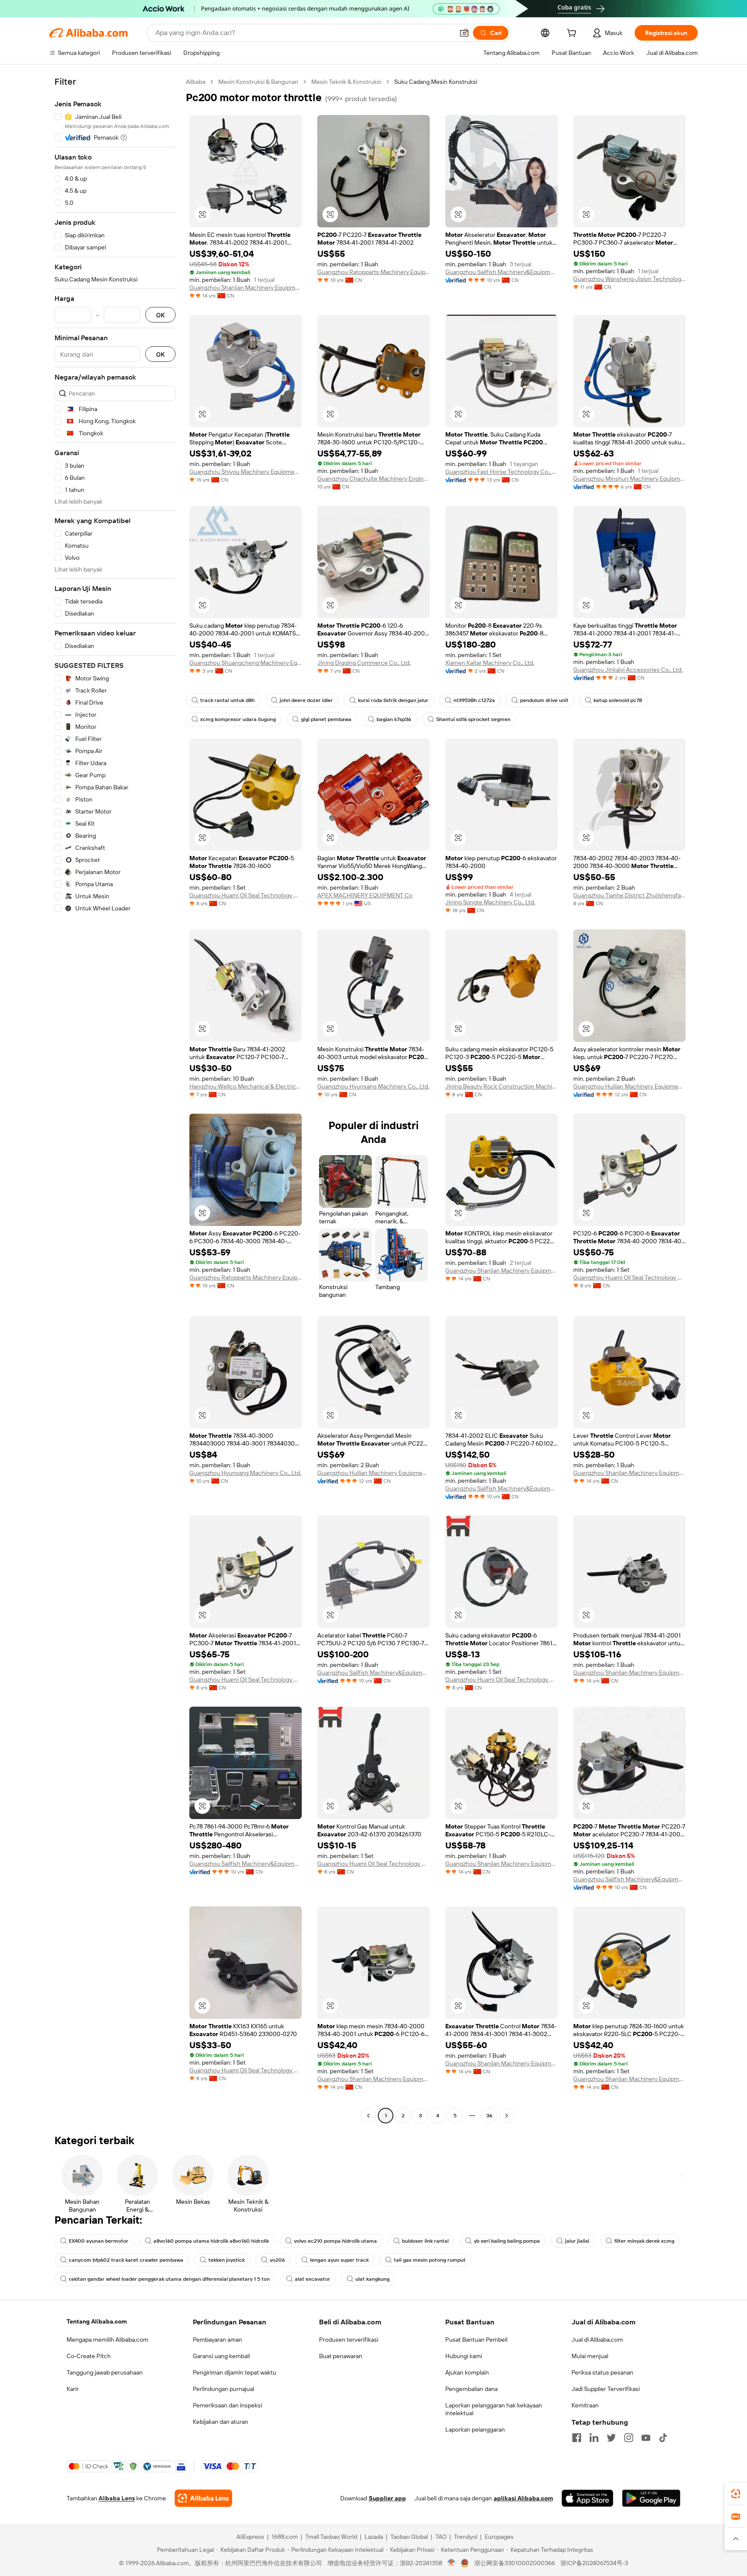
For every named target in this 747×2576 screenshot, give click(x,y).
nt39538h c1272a (474, 700)
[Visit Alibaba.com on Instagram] (629, 2438)
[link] (736, 2494)
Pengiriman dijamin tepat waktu (235, 2372)
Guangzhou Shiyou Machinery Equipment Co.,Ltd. (246, 472)
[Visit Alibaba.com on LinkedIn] (594, 2438)
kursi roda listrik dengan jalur (393, 700)
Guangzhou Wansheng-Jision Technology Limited (629, 279)
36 (489, 2116)
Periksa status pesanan (602, 2372)
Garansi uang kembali (221, 2356)
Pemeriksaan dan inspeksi (227, 2405)
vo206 (277, 2260)
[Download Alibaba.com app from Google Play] (651, 2498)
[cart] (573, 34)
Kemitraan (585, 2405)
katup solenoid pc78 (618, 700)
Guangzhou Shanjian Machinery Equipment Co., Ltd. (246, 287)
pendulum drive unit (544, 700)
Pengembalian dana (471, 2389)
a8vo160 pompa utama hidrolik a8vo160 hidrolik (211, 2241)
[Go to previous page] (368, 2116)
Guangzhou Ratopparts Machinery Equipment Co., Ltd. (373, 272)
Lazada (374, 2537)
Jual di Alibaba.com (597, 2340)
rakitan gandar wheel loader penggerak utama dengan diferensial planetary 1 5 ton (169, 2279)
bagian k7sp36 (394, 719)
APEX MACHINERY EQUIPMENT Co (365, 895)
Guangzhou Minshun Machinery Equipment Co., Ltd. (629, 479)
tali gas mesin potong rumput (430, 2260)
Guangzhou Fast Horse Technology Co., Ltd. (501, 472)
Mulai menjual (590, 2356)
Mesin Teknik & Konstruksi (346, 82)
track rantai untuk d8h (227, 700)
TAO (441, 2537)
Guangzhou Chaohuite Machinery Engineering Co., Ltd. (373, 479)
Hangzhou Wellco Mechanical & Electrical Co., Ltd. (246, 1086)
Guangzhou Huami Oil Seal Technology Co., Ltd (246, 895)
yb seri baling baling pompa (507, 2241)
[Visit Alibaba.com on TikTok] (663, 2438)
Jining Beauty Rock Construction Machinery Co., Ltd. (501, 1086)
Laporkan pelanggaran (475, 2429)
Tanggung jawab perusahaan (105, 2372)
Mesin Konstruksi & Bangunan (258, 82)
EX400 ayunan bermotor (99, 2241)
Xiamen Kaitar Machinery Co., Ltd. (490, 663)
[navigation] (115, 1100)
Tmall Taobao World (331, 2537)
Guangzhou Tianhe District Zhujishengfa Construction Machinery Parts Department (629, 895)
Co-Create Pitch (89, 2356)
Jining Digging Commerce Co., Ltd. (364, 663)
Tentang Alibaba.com (97, 2321)
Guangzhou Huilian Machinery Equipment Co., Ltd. (629, 1086)
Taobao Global (409, 2537)
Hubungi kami (464, 2356)
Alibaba (196, 82)
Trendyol (466, 2537)
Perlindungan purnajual (223, 2389)
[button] (464, 33)
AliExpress (250, 2537)
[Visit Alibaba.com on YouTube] (646, 2438)
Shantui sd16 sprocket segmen (473, 719)
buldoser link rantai (425, 2241)
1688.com (285, 2537)
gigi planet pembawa (326, 719)
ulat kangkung (372, 2279)
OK (160, 315)
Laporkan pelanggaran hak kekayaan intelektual (494, 2409)
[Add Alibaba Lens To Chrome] (203, 2498)
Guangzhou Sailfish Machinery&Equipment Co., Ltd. (501, 272)
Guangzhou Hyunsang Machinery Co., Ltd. (373, 1086)
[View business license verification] (452, 2563)
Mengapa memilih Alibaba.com (107, 2340)
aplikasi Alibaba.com (523, 2498)
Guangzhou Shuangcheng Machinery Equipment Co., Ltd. (246, 663)
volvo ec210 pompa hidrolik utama (335, 2241)
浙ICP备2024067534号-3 (594, 2563)
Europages (499, 2537)
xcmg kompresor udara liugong (238, 719)
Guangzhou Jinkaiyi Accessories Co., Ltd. (628, 670)
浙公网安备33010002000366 (515, 2563)
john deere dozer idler (306, 700)
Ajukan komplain (467, 2372)
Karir (73, 2389)
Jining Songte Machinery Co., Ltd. (490, 902)
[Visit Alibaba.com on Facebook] (577, 2438)
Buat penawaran (341, 2356)
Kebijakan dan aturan (220, 2422)
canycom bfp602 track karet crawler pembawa (126, 2260)
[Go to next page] (507, 2116)
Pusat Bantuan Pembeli (476, 2340)
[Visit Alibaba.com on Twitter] (611, 2438)
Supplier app (387, 2498)
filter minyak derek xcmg (644, 2241)
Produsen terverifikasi (349, 2340)
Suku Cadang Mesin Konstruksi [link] (436, 82)
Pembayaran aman (217, 2340)
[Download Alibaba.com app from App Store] (587, 2498)
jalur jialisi (577, 2241)
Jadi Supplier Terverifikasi (606, 2389)
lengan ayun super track (339, 2260)
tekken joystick (227, 2260)
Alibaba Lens (117, 2498)
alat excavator (313, 2279)
